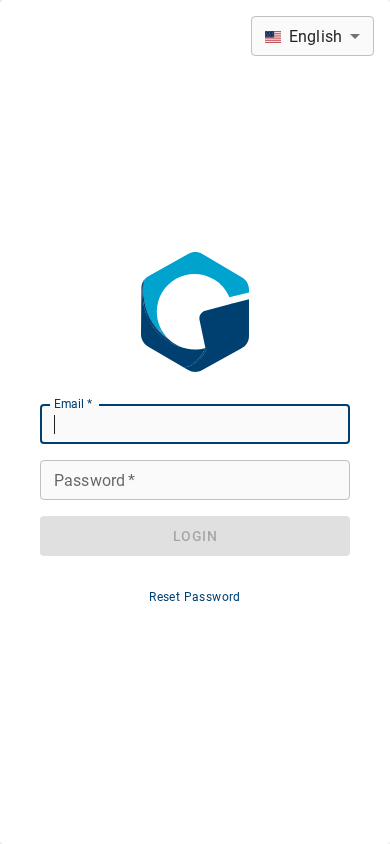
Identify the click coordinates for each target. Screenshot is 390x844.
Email (73, 404)
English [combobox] (315, 36)
